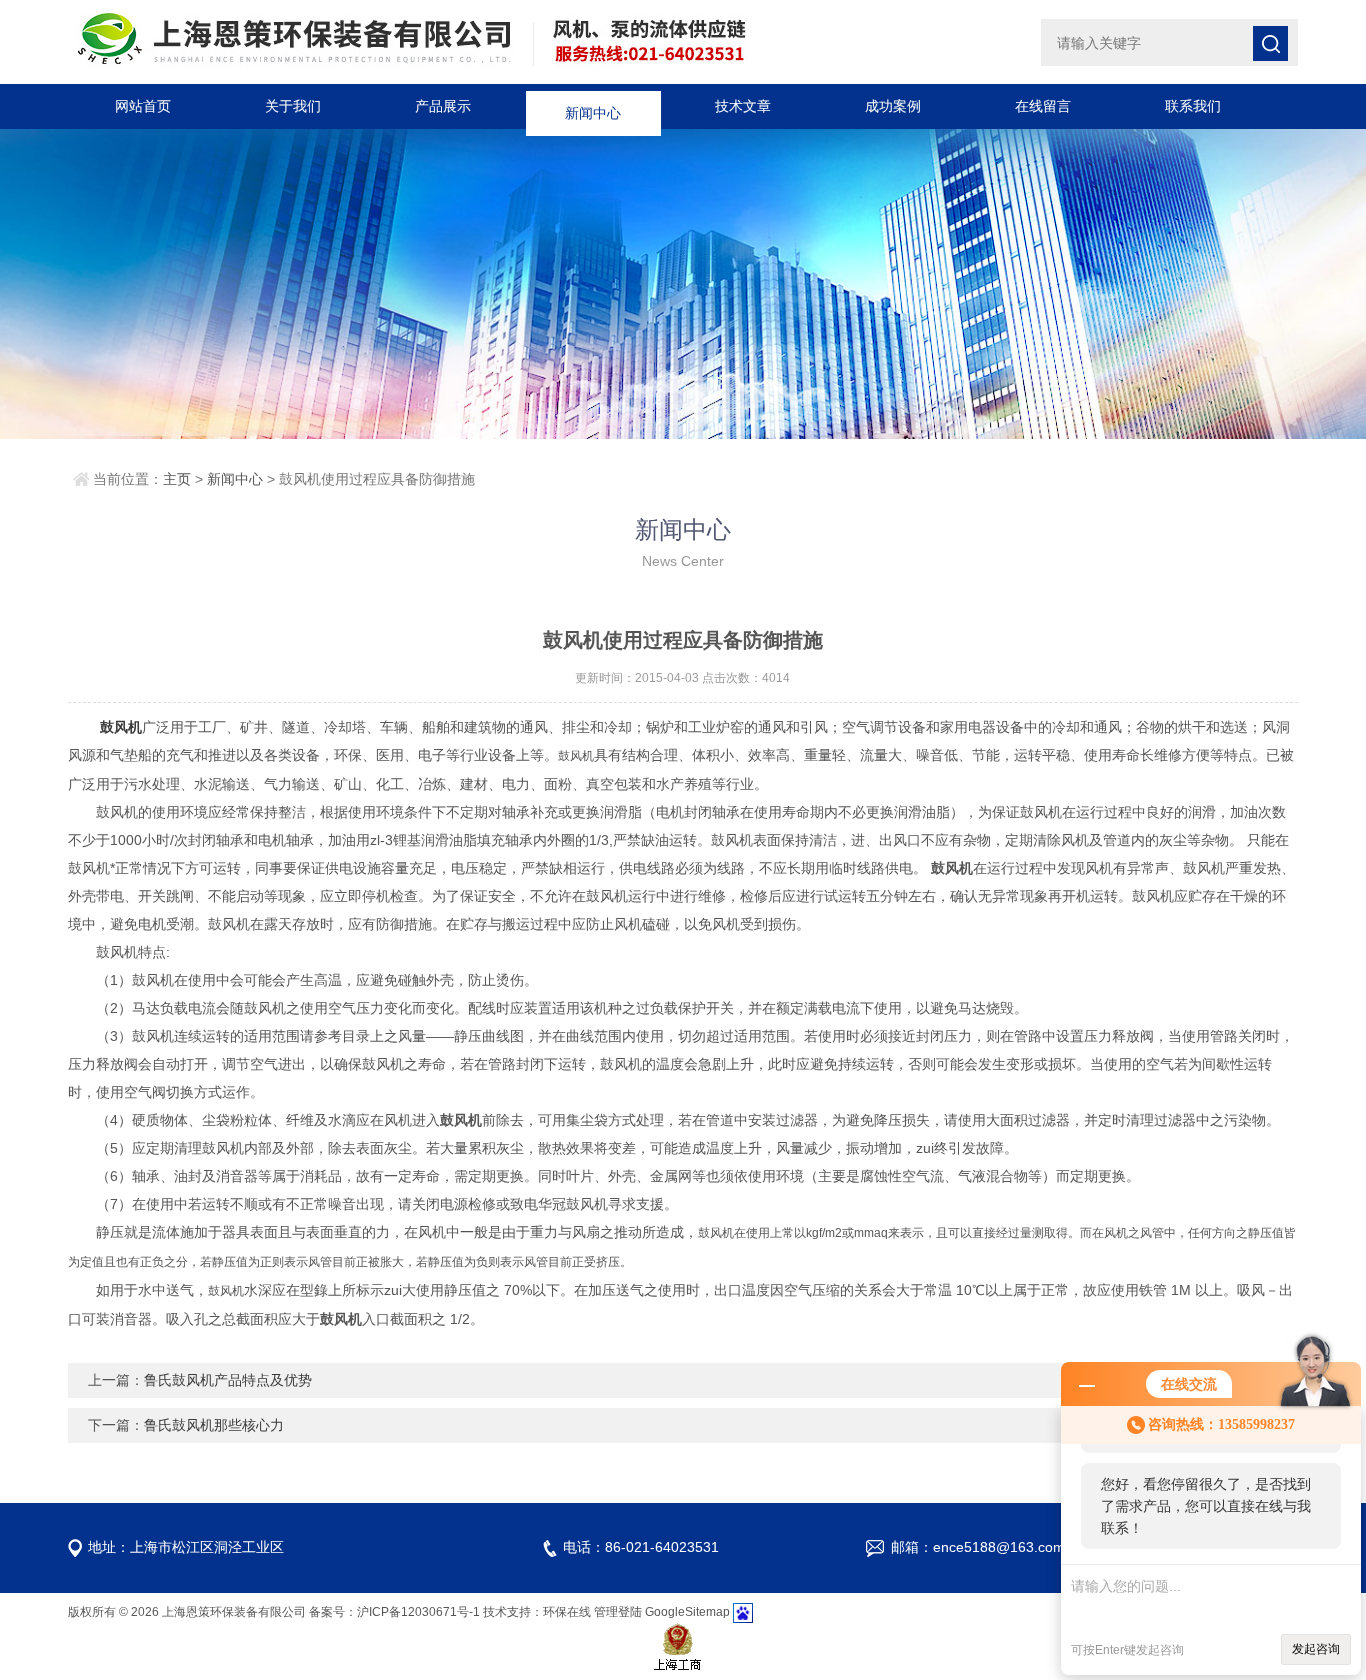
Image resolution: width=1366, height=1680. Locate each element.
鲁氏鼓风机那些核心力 (214, 1425)
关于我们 (293, 106)
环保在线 (567, 1612)
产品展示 (443, 106)
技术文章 (743, 106)
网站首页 (143, 106)
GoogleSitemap (687, 1612)
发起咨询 (1316, 1649)
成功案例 (893, 106)
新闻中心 (593, 106)
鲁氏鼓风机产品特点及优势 (228, 1380)
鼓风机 (121, 727)
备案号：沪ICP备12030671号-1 (394, 1612)
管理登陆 (618, 1612)
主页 (177, 479)
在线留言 (1043, 106)
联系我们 (1193, 106)
